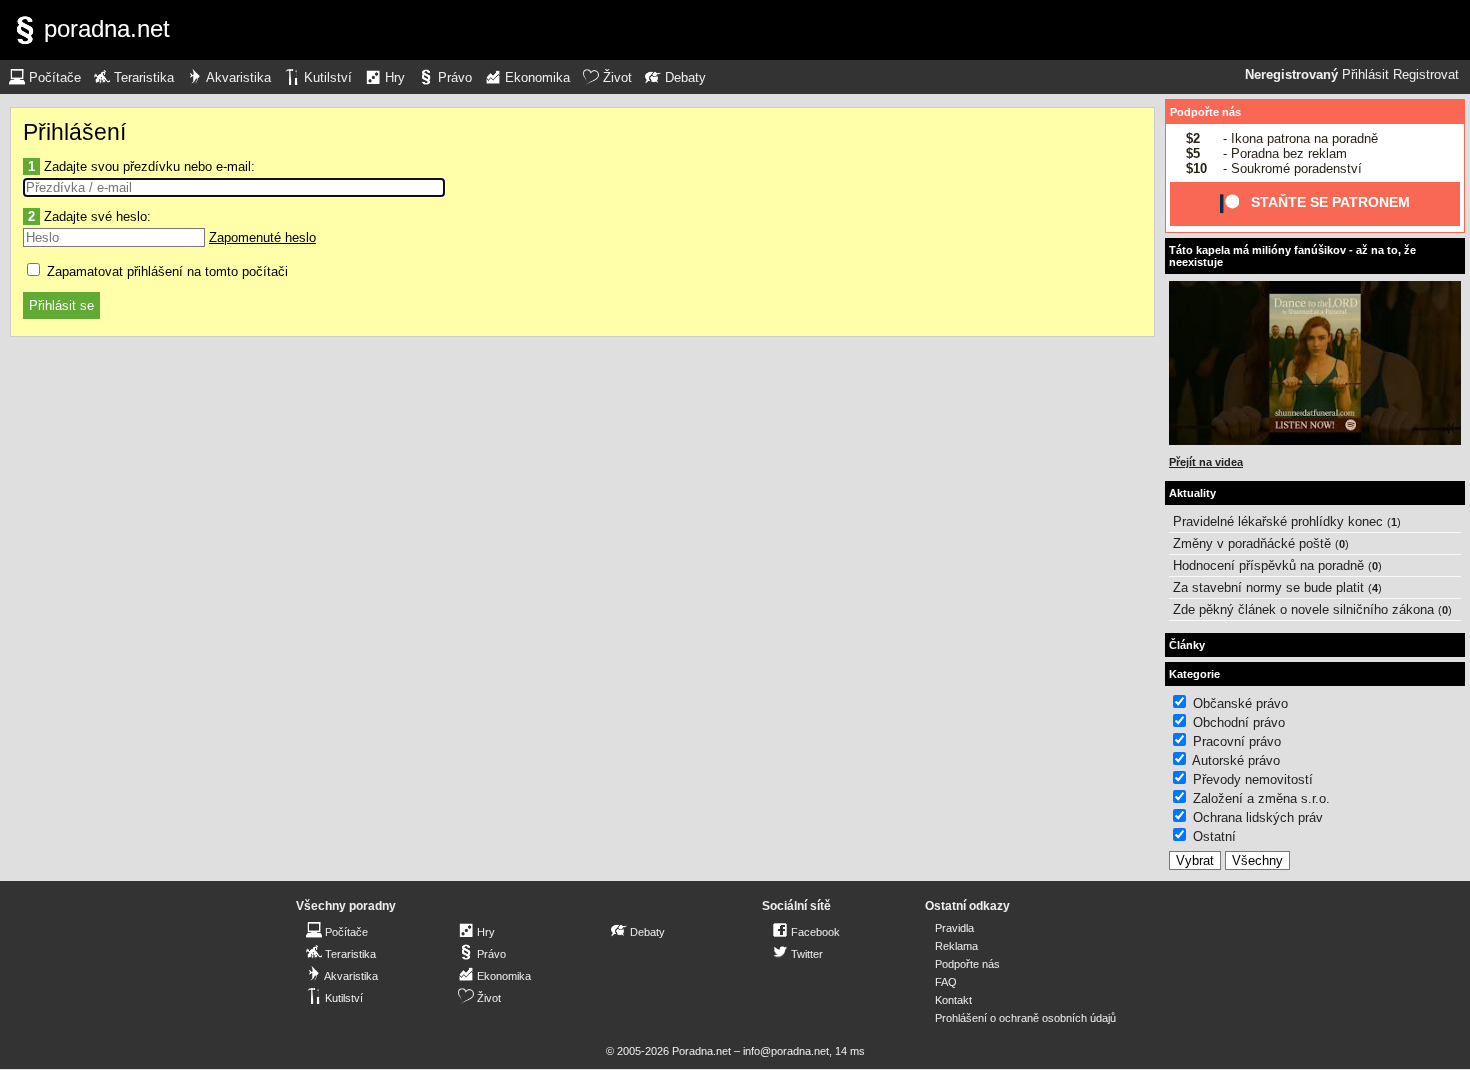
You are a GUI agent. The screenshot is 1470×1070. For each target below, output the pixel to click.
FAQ (946, 982)
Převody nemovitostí (1253, 779)
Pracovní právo (1237, 741)
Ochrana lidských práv (1258, 817)
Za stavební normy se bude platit (1268, 587)
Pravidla (954, 928)
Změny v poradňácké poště (1252, 543)
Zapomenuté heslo (262, 237)
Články (1187, 645)
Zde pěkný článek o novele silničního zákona (1303, 609)
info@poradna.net (786, 1051)
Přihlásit (1365, 75)
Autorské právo (1236, 760)
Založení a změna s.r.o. (1261, 798)
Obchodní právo (1239, 722)
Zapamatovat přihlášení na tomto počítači (165, 271)
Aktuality (1192, 493)
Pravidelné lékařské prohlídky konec (1278, 521)
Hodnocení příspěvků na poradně (1268, 565)
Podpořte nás (1205, 112)
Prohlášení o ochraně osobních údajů (1025, 1018)
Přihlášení (74, 132)
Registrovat (1426, 75)
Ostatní (1214, 836)
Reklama (956, 946)
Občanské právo (1240, 703)
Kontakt (953, 1000)
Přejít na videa (1206, 462)
